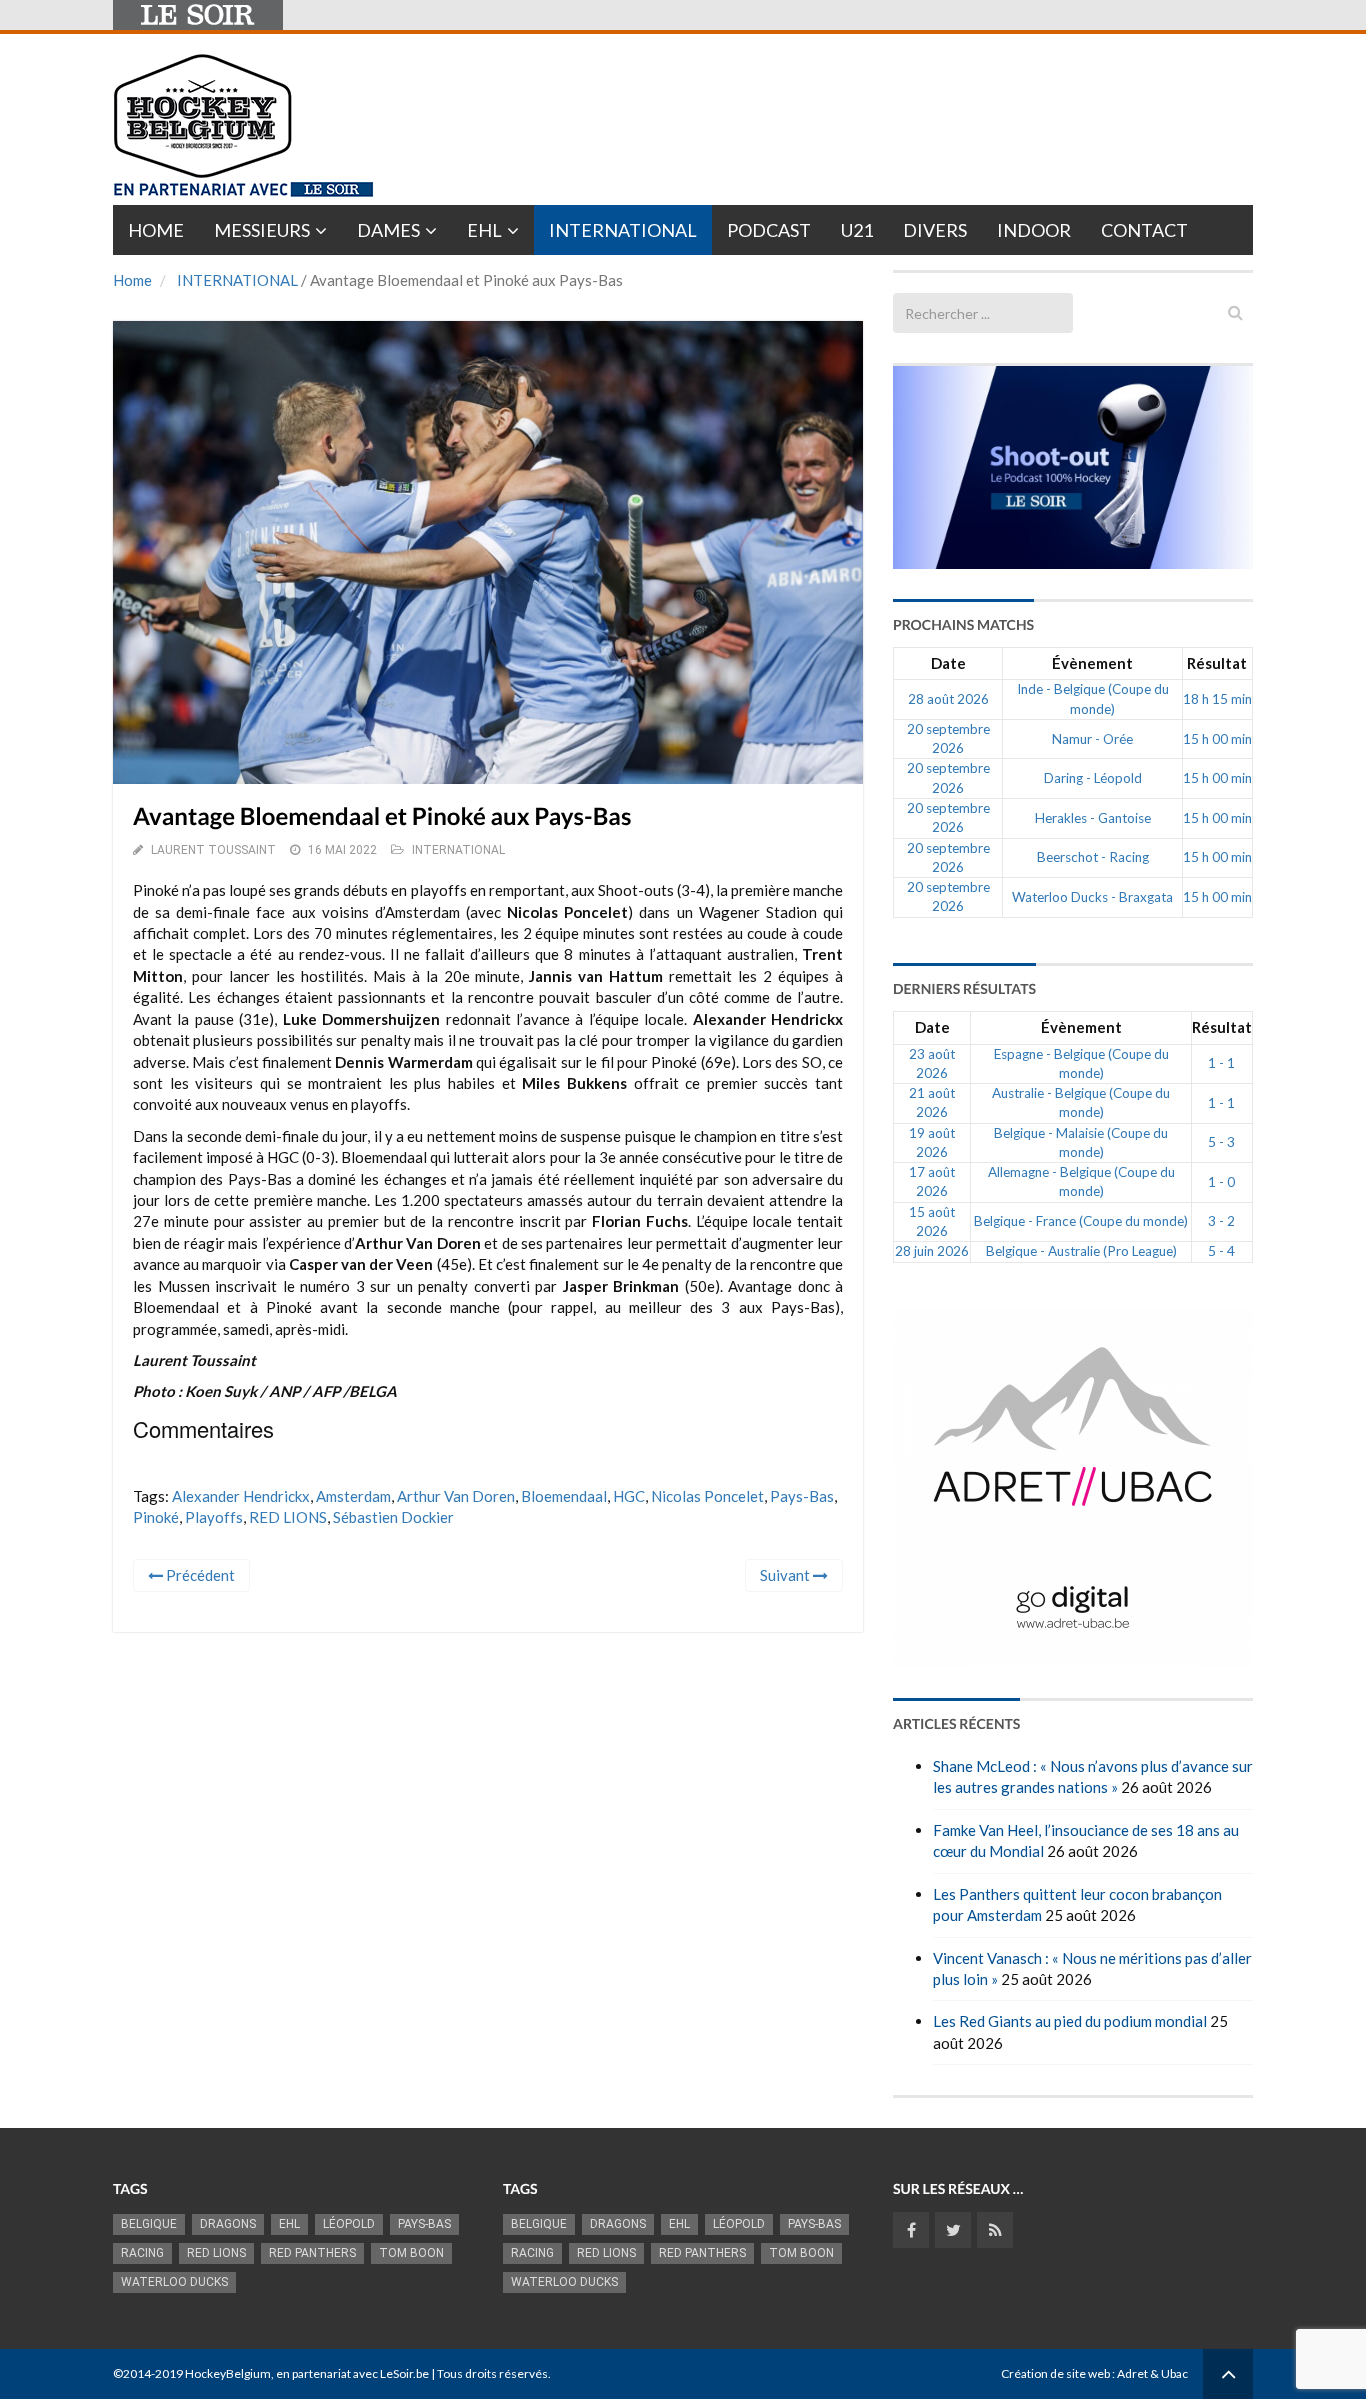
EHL (484, 230)
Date (948, 663)
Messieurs (262, 230)
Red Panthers (312, 2253)
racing (142, 2253)
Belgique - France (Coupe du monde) (1081, 1221)
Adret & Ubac (1152, 2373)
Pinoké (156, 1517)
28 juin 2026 (932, 1251)
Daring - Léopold (1093, 778)
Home (156, 230)
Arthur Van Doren (456, 1496)
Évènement (1092, 663)
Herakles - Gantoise (1093, 818)
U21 (857, 230)
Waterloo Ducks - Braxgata (1092, 897)
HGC (629, 1496)
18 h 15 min (1217, 699)
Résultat (1217, 663)
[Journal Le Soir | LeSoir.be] (198, 15)
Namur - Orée (1092, 739)
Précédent (199, 1575)
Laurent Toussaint (213, 850)
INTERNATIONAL (237, 280)
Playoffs (214, 1517)
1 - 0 (1221, 1182)
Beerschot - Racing (1093, 857)
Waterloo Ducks (174, 2282)
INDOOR (1034, 230)
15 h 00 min (1217, 739)
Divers (935, 230)
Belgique (149, 2224)
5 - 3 (1221, 1142)
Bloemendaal (564, 1496)
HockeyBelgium (228, 2373)
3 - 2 (1221, 1221)
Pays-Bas (802, 1496)
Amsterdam (353, 1496)
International (623, 230)
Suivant (786, 1575)
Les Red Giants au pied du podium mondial (1070, 2021)
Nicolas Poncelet (707, 1496)
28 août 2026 (948, 699)
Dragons (228, 2224)
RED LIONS (288, 1517)
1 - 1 (1221, 1063)
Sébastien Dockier (393, 1517)
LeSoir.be (404, 2373)
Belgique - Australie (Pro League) (1081, 1251)
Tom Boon (411, 2253)
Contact (1144, 230)
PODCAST (769, 230)
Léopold (349, 2224)
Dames (388, 230)
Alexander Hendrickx (241, 1496)
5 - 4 (1221, 1251)
